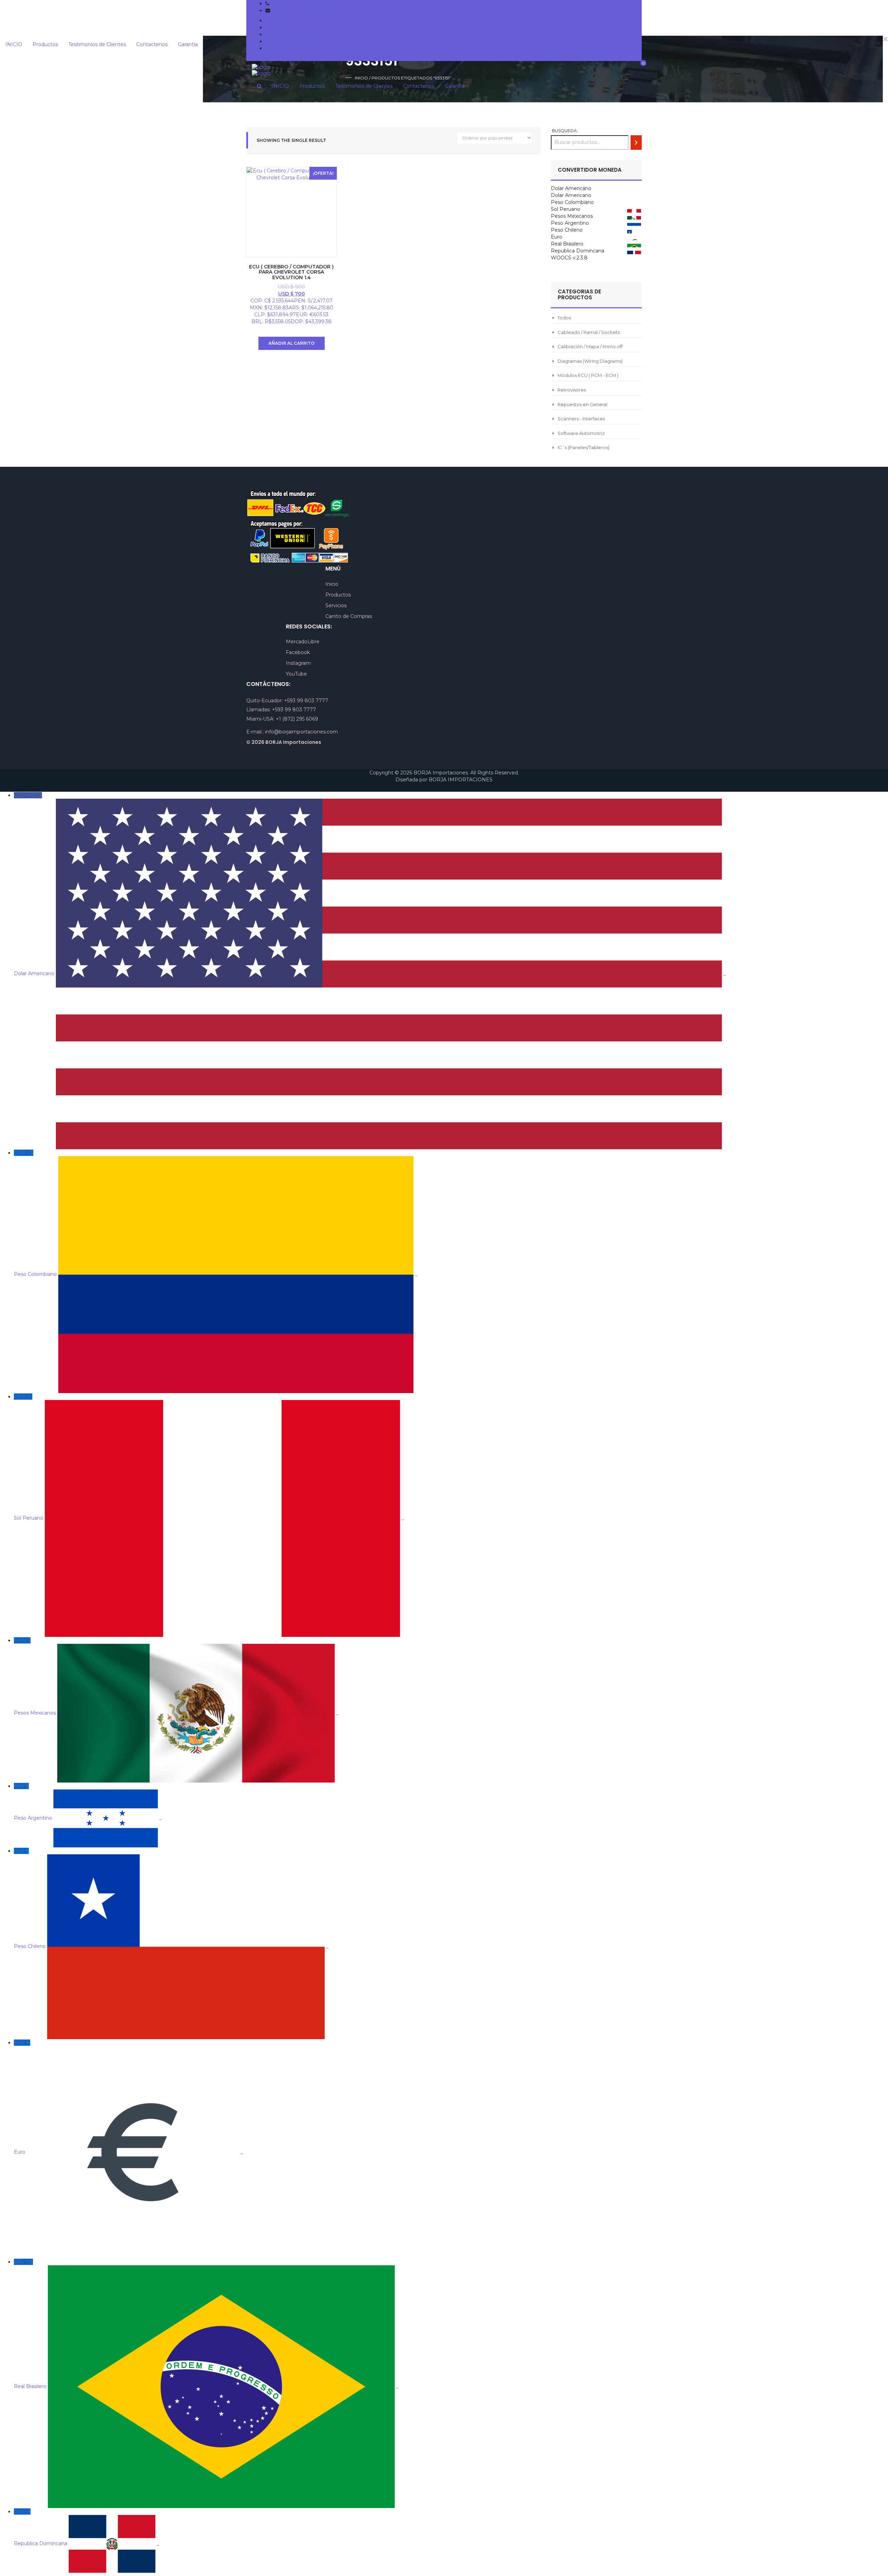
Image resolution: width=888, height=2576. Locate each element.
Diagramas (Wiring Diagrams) (590, 361)
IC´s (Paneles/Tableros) (583, 447)
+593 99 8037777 (292, 3)
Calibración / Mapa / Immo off (590, 346)
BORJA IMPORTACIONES (461, 780)
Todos (564, 318)
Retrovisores (572, 390)
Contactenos (281, 41)
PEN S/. (209, 1457)
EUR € (128, 2097)
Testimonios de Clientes (294, 34)
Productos (278, 27)
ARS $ (88, 1802)
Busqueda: (565, 131)
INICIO (274, 20)
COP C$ (216, 1213)
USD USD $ (370, 884)
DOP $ (87, 2527)
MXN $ (176, 1677)
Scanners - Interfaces (581, 419)
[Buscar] (636, 142)
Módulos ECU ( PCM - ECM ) (588, 375)
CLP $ (171, 1899)
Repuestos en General (582, 404)
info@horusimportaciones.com (309, 10)
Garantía (275, 48)
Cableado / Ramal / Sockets (589, 332)
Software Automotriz (581, 433)
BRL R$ (206, 2324)
